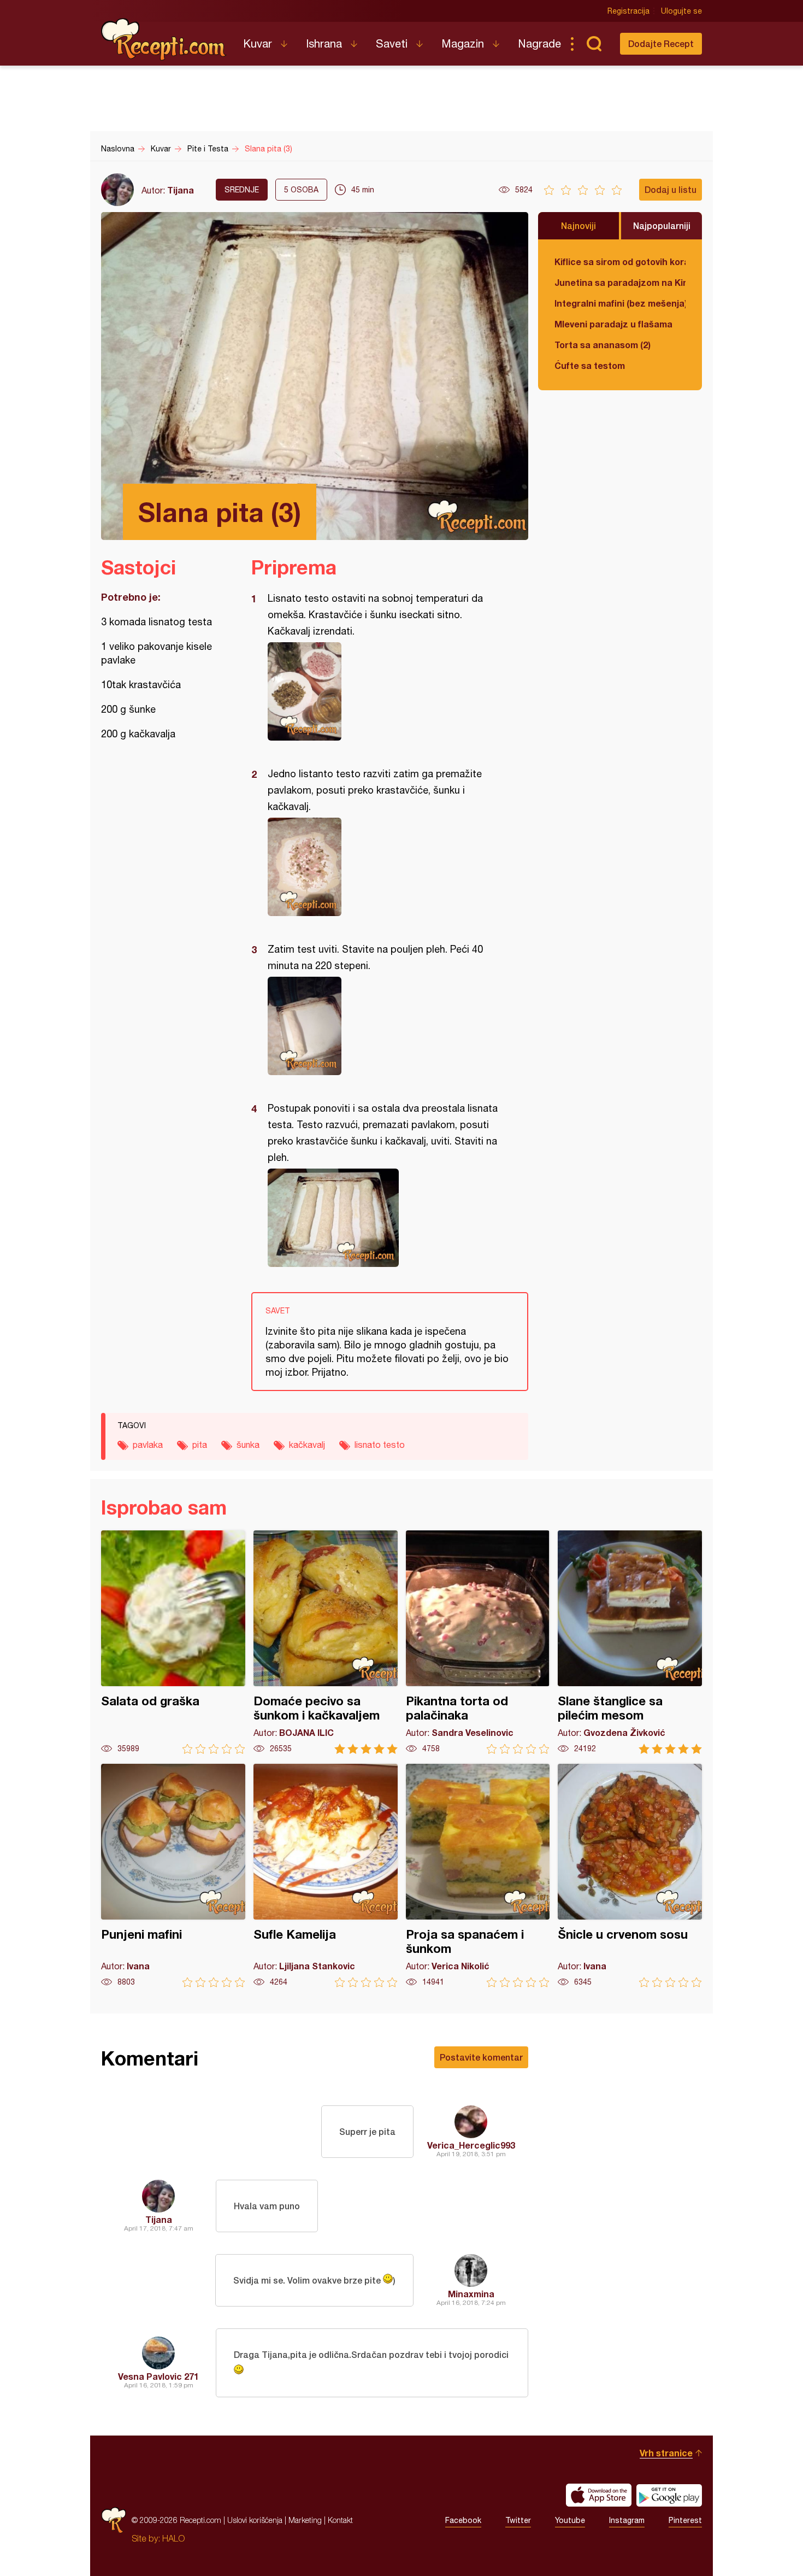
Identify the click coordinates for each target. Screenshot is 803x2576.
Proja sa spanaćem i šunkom (478, 1876)
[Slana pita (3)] (384, 691)
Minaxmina (471, 2294)
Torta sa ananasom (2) (603, 345)
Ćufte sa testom (590, 365)
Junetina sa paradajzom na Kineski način (620, 282)
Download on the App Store (599, 2495)
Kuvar (258, 43)
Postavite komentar (481, 2057)
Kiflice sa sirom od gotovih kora (620, 262)
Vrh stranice (666, 2453)
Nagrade (539, 43)
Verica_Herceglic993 (471, 2145)
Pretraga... (594, 44)
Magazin (463, 43)
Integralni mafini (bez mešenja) (620, 303)
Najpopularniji (662, 225)
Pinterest (685, 2520)
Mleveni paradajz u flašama (613, 324)
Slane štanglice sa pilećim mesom (630, 1642)
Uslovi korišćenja (255, 2520)
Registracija (628, 11)
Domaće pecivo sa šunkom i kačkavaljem (326, 1642)
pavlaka (148, 1445)
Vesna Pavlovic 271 (158, 2376)
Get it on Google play (669, 2495)
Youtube (570, 2520)
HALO (173, 2538)
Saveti (392, 43)
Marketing (305, 2520)
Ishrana (324, 43)
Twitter (518, 2520)
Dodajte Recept (661, 43)
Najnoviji (578, 225)
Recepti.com (164, 39)
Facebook (463, 2520)
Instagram (627, 2520)
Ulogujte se (681, 11)
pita (200, 1445)
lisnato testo (380, 1445)
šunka (248, 1445)
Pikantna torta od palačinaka (478, 1642)
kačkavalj (307, 1445)
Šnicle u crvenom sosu (630, 1876)
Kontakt (340, 2520)
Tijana (181, 190)
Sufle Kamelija (326, 1876)
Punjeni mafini (173, 1876)
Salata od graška (173, 1642)
